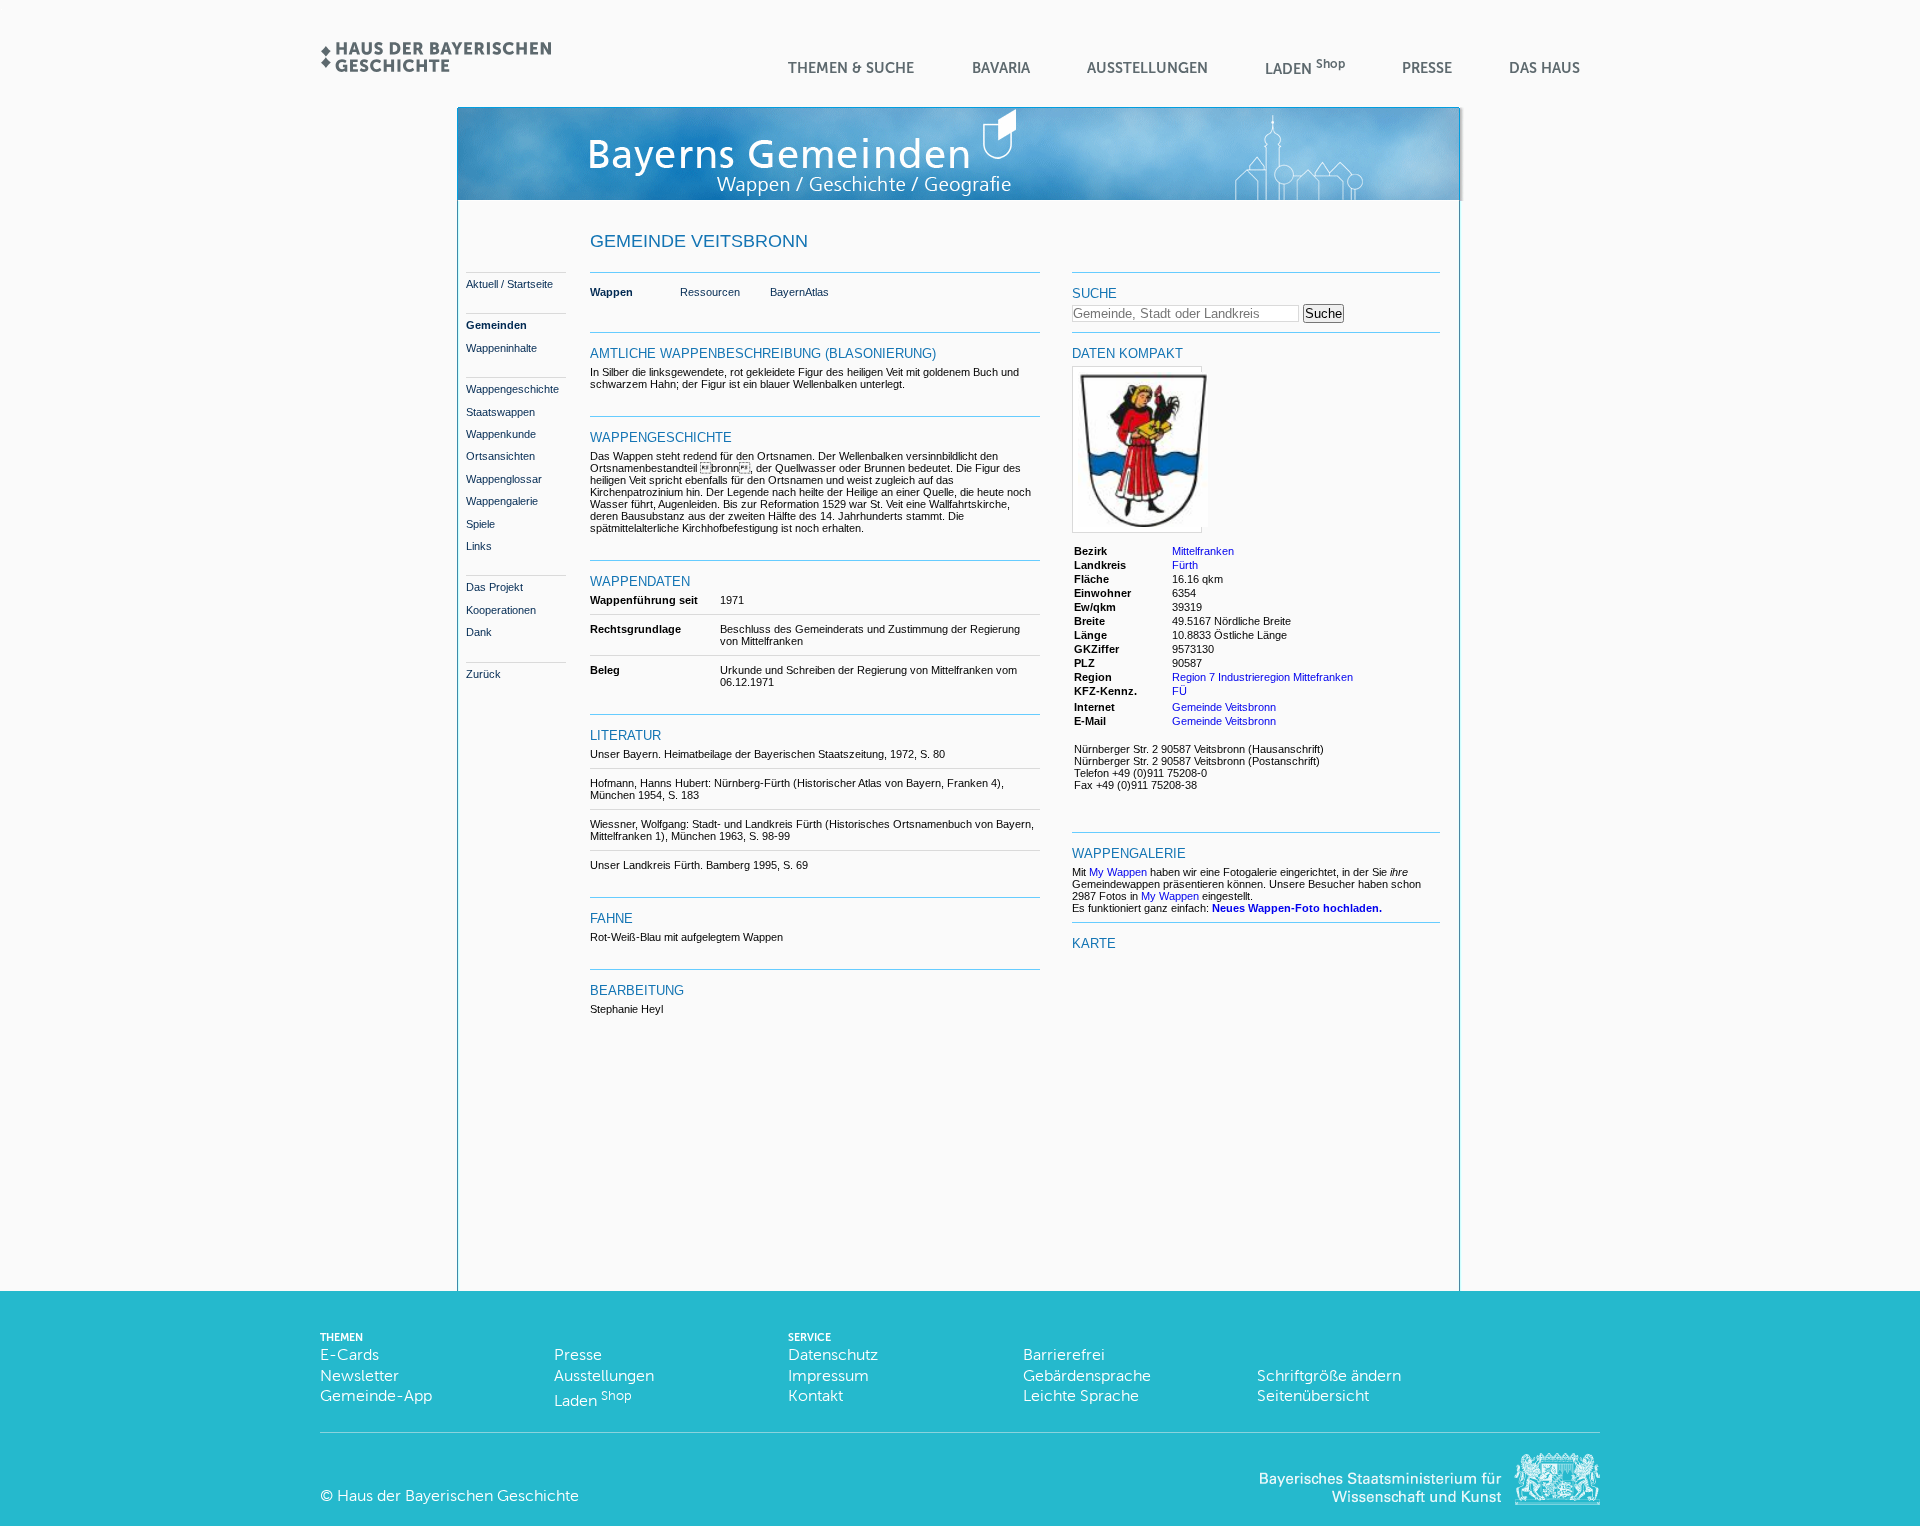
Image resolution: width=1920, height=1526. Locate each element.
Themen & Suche (851, 68)
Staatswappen (500, 412)
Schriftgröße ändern (1329, 1375)
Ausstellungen (1147, 68)
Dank (479, 632)
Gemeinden (496, 325)
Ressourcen (710, 292)
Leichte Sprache (1081, 1395)
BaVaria (1001, 68)
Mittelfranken (1203, 551)
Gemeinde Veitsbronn (1224, 707)
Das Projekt (494, 587)
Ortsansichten (500, 456)
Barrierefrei (1064, 1354)
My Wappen (1118, 872)
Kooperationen (501, 610)
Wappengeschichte (512, 389)
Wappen (611, 292)
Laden (1305, 67)
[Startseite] (435, 65)
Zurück (483, 674)
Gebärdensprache (1087, 1375)
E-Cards (349, 1354)
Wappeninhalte (501, 348)
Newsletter (359, 1375)
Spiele (480, 524)
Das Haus (1544, 68)
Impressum (828, 1375)
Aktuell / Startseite (509, 284)
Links (479, 546)
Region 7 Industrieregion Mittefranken (1262, 677)
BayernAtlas (799, 292)
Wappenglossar (504, 479)
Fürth (1185, 565)
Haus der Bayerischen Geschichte (458, 1495)
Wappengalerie (502, 501)
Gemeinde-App (376, 1395)
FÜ (1179, 691)
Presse (1427, 68)
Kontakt (815, 1395)
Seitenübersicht (1313, 1395)
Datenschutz (833, 1354)
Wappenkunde (501, 434)
